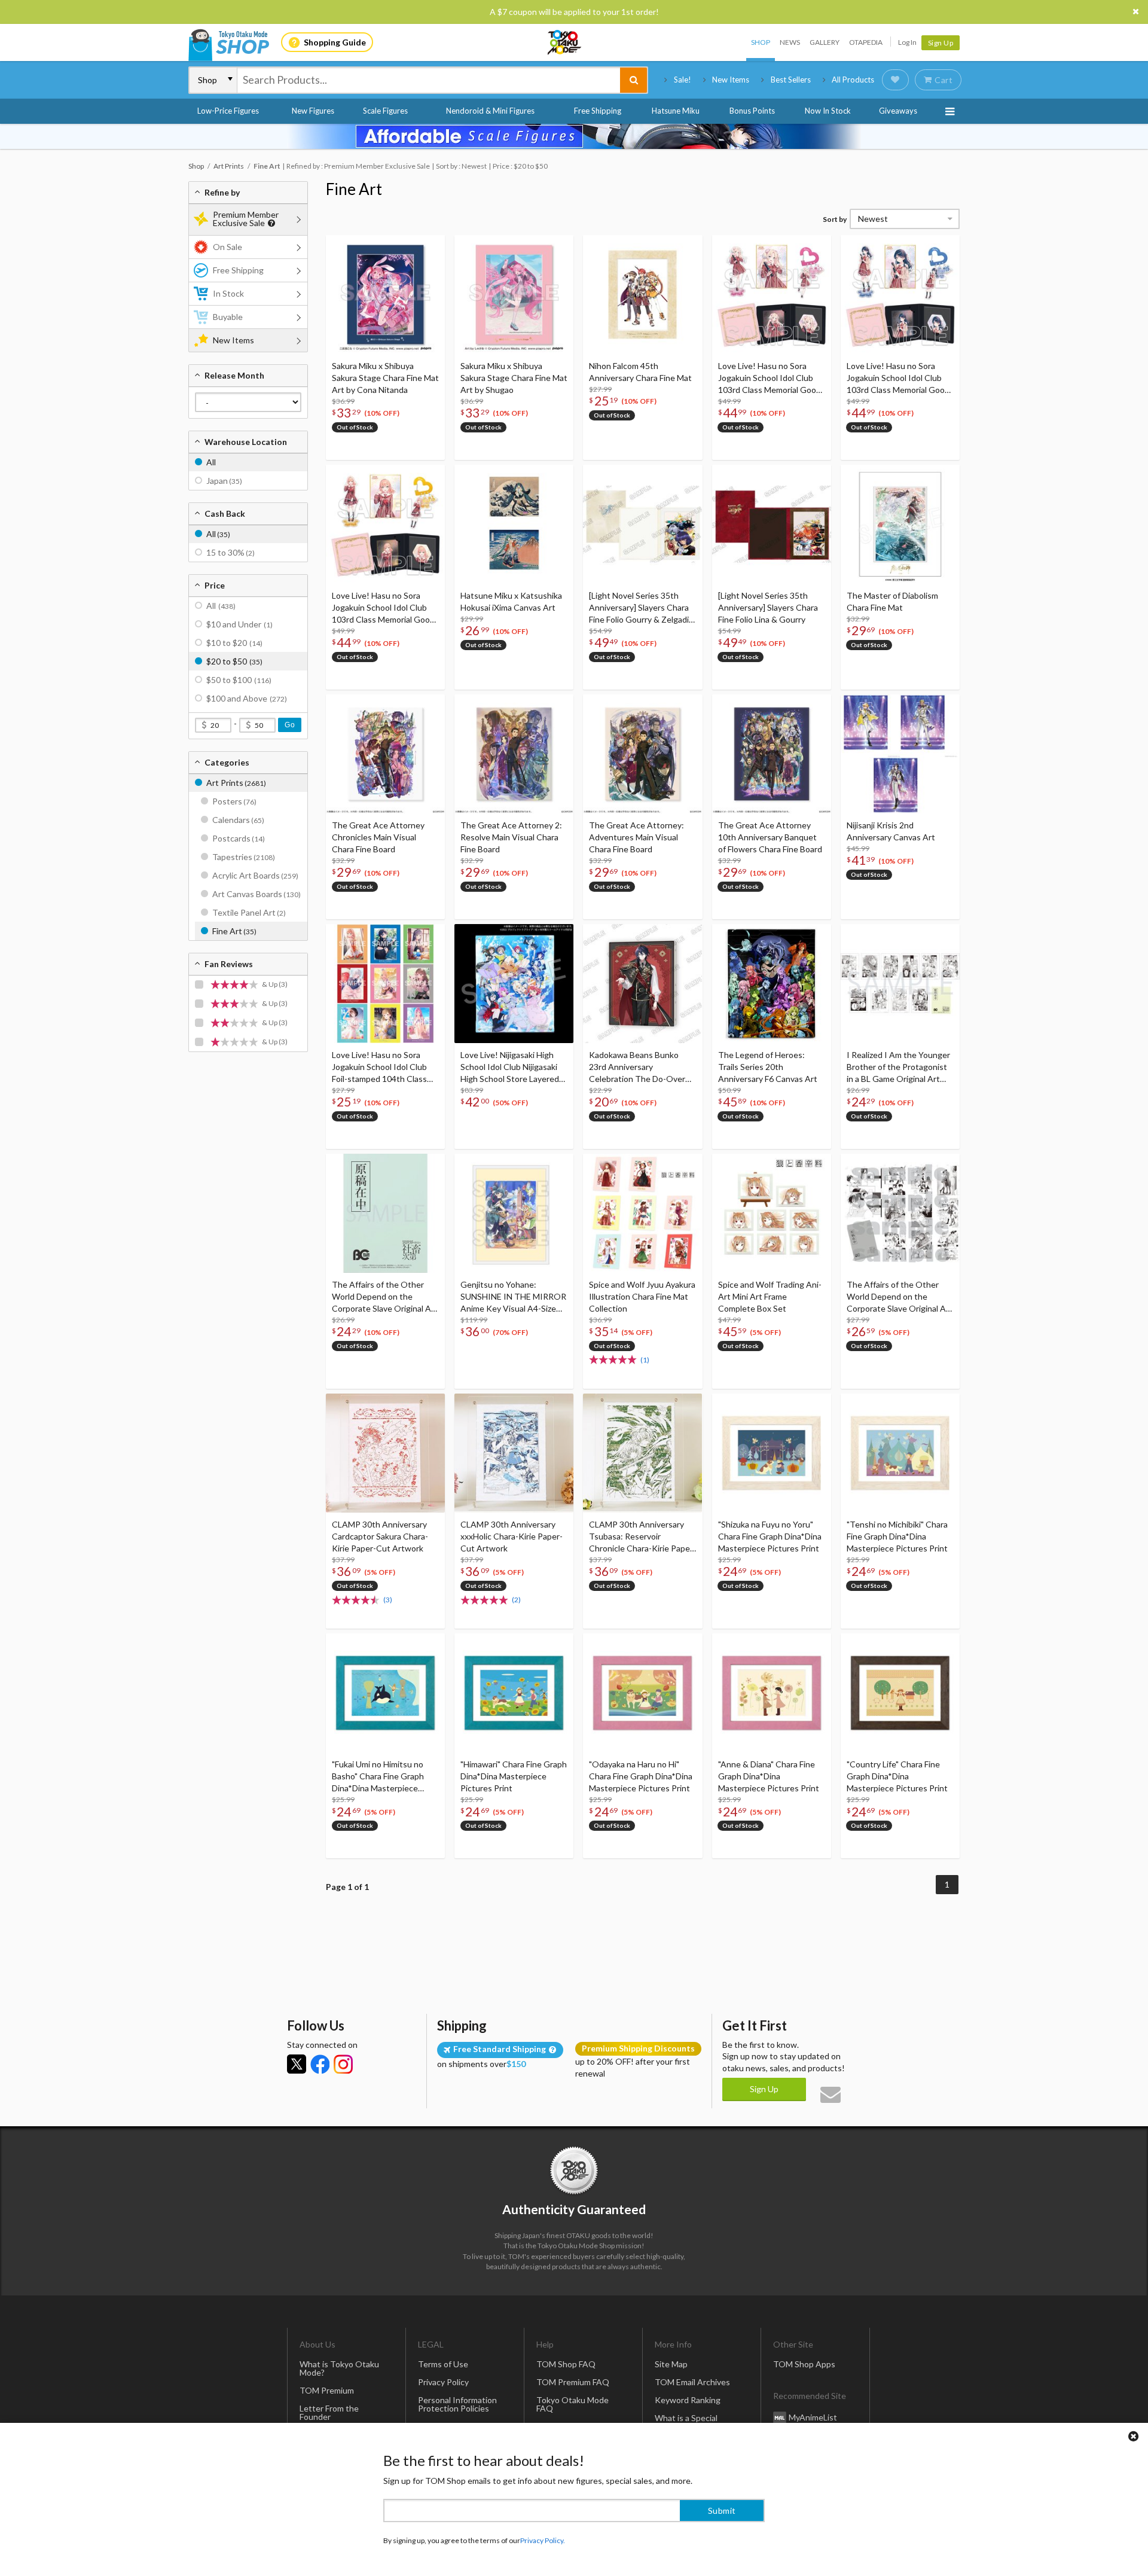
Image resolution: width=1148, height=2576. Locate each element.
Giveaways (898, 111)
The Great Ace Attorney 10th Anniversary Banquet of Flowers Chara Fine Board (770, 837)
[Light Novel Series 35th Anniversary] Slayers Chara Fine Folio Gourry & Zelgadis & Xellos (641, 608)
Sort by (835, 219)
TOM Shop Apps (804, 2364)
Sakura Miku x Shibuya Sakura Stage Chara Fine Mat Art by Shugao (514, 378)
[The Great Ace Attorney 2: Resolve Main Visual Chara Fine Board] (514, 754)
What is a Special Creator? (686, 2422)
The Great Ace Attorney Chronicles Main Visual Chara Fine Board (378, 837)
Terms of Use (443, 2364)
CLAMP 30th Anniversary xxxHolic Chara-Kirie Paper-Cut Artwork (512, 1536)
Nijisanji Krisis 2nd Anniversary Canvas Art (891, 831)
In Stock (228, 293)
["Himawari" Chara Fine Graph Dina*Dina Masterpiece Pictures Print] (514, 1693)
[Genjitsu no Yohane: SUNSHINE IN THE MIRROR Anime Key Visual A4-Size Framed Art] (514, 1213)
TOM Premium (327, 2390)
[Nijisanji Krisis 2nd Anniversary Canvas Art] (900, 754)
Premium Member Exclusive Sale (246, 219)
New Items (731, 80)
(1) (645, 1360)
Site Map (671, 2364)
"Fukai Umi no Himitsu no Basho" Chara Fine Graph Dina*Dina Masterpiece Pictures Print (378, 1777)
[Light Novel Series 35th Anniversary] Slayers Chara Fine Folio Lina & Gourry (768, 607)
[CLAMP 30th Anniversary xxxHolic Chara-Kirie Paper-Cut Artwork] (514, 1453)
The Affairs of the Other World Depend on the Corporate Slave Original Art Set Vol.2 (385, 1297)
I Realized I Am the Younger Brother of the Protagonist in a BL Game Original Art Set (898, 1067)
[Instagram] (343, 2064)
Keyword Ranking (688, 2400)
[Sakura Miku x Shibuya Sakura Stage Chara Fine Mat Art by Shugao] (514, 295)
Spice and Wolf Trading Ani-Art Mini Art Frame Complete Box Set (770, 1296)
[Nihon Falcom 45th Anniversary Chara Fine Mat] (642, 295)
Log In (907, 42)
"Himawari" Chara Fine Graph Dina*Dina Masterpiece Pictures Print (514, 1776)
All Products (853, 80)
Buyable (228, 317)
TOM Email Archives (692, 2382)
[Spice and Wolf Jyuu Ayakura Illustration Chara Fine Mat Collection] (642, 1213)
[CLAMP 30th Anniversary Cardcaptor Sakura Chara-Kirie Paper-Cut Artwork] (385, 1453)
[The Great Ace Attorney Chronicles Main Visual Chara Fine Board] (385, 754)
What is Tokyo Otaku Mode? (339, 2368)
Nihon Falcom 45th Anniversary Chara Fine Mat (640, 372)
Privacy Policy (443, 2382)
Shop (761, 42)
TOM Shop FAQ (566, 2364)
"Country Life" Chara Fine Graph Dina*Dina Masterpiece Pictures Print (897, 1776)
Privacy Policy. (543, 2540)
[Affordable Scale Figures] (574, 136)
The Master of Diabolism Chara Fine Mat (892, 601)
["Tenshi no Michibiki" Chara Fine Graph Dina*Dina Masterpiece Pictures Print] (900, 1453)
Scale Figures (385, 111)
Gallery (825, 42)
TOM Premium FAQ (573, 2382)
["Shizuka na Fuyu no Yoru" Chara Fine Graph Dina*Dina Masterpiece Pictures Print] (772, 1453)
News (790, 42)
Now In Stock (828, 111)
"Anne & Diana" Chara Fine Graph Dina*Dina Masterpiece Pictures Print (769, 1776)
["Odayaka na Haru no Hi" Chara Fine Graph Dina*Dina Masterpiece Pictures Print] (642, 1693)
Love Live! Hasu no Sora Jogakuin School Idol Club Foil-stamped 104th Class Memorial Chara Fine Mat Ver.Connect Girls (379, 1067)
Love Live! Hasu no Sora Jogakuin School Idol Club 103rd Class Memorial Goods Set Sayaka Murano (900, 378)
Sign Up (941, 43)
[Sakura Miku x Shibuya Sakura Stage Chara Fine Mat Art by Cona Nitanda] (385, 295)
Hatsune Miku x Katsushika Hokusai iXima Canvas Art (511, 601)
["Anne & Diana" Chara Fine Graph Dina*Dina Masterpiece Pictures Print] (772, 1693)
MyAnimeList (813, 2417)
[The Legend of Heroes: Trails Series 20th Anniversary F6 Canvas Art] (772, 984)
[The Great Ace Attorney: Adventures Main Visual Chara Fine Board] (642, 754)
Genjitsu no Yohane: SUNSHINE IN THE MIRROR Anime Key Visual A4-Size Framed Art (513, 1297)
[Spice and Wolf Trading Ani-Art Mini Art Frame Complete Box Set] (772, 1213)
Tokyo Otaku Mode (565, 42)
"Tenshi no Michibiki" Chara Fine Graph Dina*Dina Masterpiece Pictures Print (897, 1536)
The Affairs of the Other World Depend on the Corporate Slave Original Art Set (900, 1297)
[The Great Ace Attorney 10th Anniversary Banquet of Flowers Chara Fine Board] (772, 754)
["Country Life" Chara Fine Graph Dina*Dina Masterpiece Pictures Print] (900, 1693)
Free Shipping (598, 111)
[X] (297, 2064)
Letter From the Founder (329, 2412)
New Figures (313, 111)
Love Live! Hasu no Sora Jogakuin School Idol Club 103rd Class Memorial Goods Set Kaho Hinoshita (385, 608)
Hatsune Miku (676, 111)
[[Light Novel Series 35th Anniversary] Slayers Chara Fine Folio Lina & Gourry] (772, 524)
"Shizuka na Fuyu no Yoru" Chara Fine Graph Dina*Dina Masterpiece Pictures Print (770, 1536)
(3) (388, 1600)
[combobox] (429, 80)
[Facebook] (320, 2064)
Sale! (683, 80)
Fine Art (354, 189)
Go (290, 725)
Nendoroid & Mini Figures (490, 111)
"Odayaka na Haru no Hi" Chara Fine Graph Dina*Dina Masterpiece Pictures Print (641, 1776)
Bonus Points (752, 111)
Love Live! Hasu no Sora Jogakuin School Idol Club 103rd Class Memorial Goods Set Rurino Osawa (772, 378)
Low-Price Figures (228, 111)
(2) (516, 1600)
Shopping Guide (335, 42)
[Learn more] (270, 223)
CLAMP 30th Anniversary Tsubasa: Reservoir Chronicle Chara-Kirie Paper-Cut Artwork (642, 1537)
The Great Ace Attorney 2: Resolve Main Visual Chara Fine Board (511, 837)
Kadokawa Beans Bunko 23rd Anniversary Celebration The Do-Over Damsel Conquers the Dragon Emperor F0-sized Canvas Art (637, 1067)
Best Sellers (791, 80)
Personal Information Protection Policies (457, 2404)
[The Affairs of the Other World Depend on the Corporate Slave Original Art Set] (900, 1213)
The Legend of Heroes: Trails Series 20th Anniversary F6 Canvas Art (768, 1067)
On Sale (228, 247)
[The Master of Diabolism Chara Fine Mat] (900, 524)
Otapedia (866, 42)
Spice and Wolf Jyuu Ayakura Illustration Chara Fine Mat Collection (642, 1296)
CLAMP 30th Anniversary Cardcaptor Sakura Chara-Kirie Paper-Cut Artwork (380, 1536)
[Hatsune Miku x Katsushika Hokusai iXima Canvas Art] (514, 524)
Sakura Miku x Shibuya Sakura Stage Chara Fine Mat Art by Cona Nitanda (385, 378)
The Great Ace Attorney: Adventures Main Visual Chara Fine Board (636, 837)
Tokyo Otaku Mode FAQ (573, 2404)
